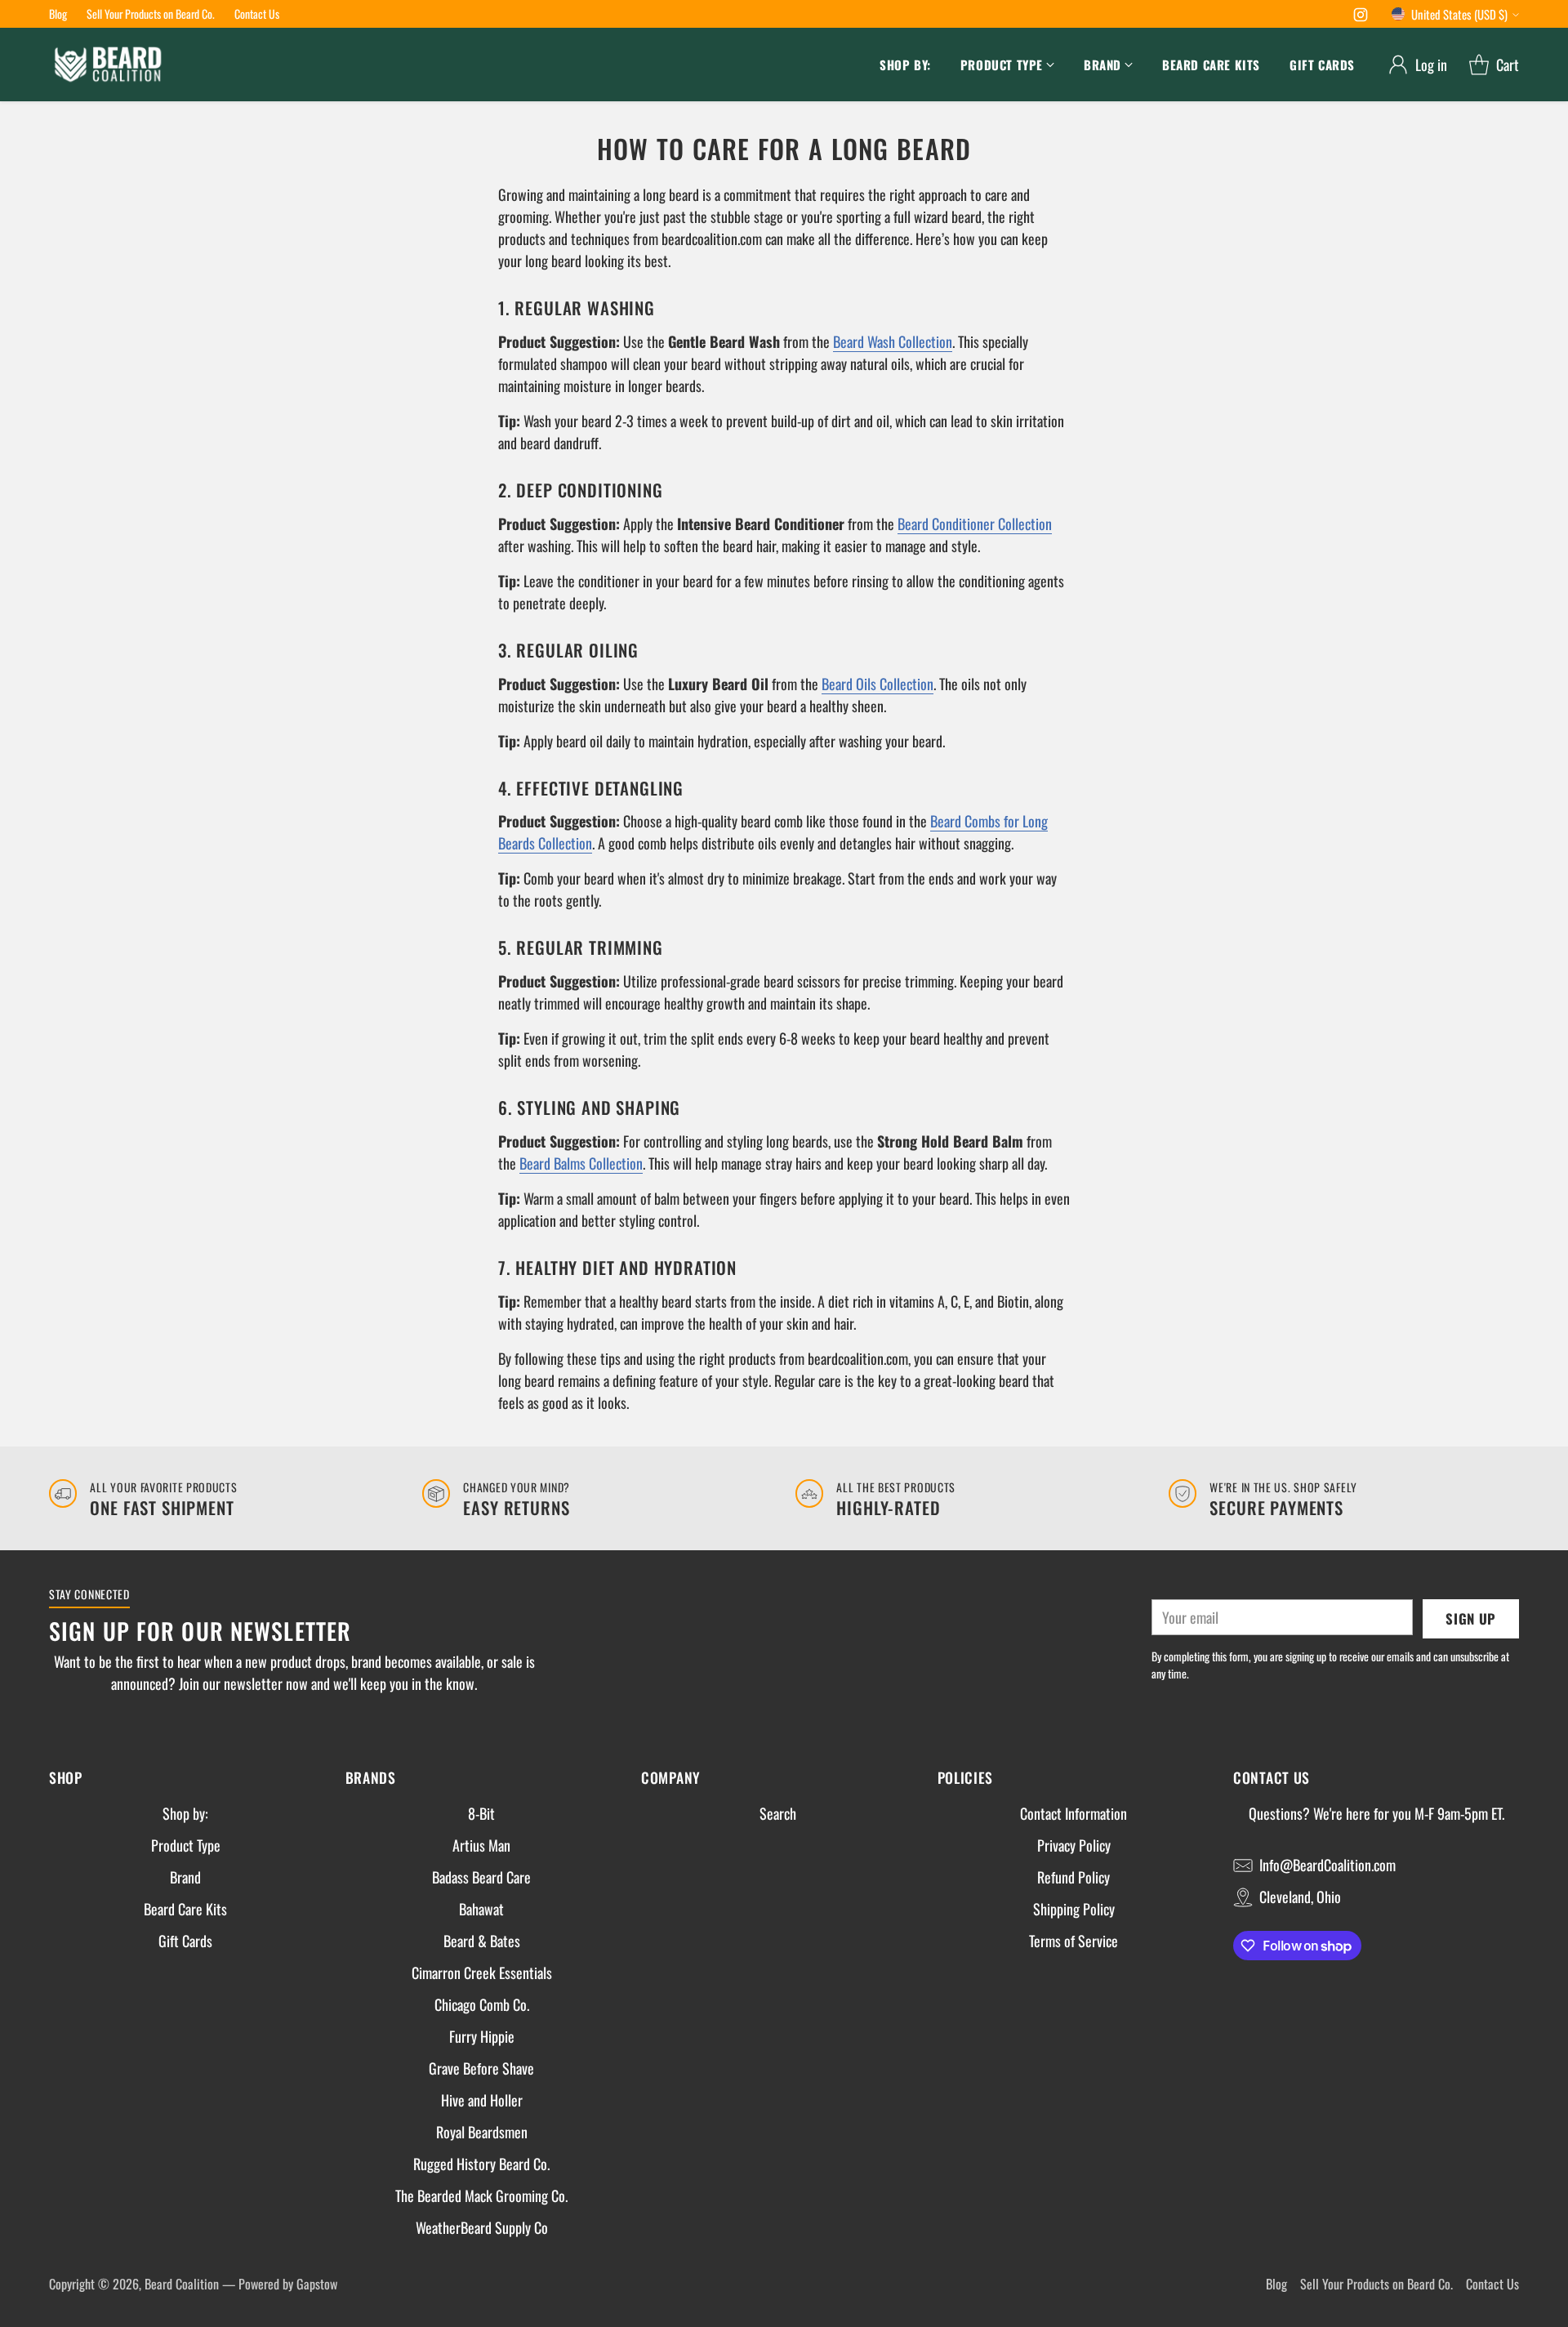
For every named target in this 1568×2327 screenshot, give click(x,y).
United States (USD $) (1459, 14)
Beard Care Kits (185, 1909)
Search (778, 1813)
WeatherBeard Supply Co (482, 2227)
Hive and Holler (482, 2100)
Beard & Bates (482, 1941)
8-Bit (481, 1813)
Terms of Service (1074, 1941)
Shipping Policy (1074, 1909)
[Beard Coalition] (108, 65)
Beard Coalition (182, 2284)
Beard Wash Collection (893, 341)
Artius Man (481, 1845)
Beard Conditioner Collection (975, 524)
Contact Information (1074, 1813)
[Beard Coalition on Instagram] (1361, 17)
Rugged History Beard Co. (481, 2164)
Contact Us (1492, 2284)
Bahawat (481, 1909)
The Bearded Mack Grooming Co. (481, 2195)
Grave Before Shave (481, 2068)
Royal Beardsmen (482, 2132)
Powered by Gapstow (288, 2284)
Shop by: (185, 1813)
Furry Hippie (482, 2036)
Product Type (186, 1845)
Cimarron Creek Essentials (482, 1973)
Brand (185, 1877)
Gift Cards (185, 1941)
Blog (1276, 2284)
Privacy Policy (1074, 1845)
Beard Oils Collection (878, 684)
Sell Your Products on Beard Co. (1376, 2284)
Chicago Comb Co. (482, 2004)
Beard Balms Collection (581, 1163)
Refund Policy (1074, 1877)
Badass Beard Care (481, 1877)
